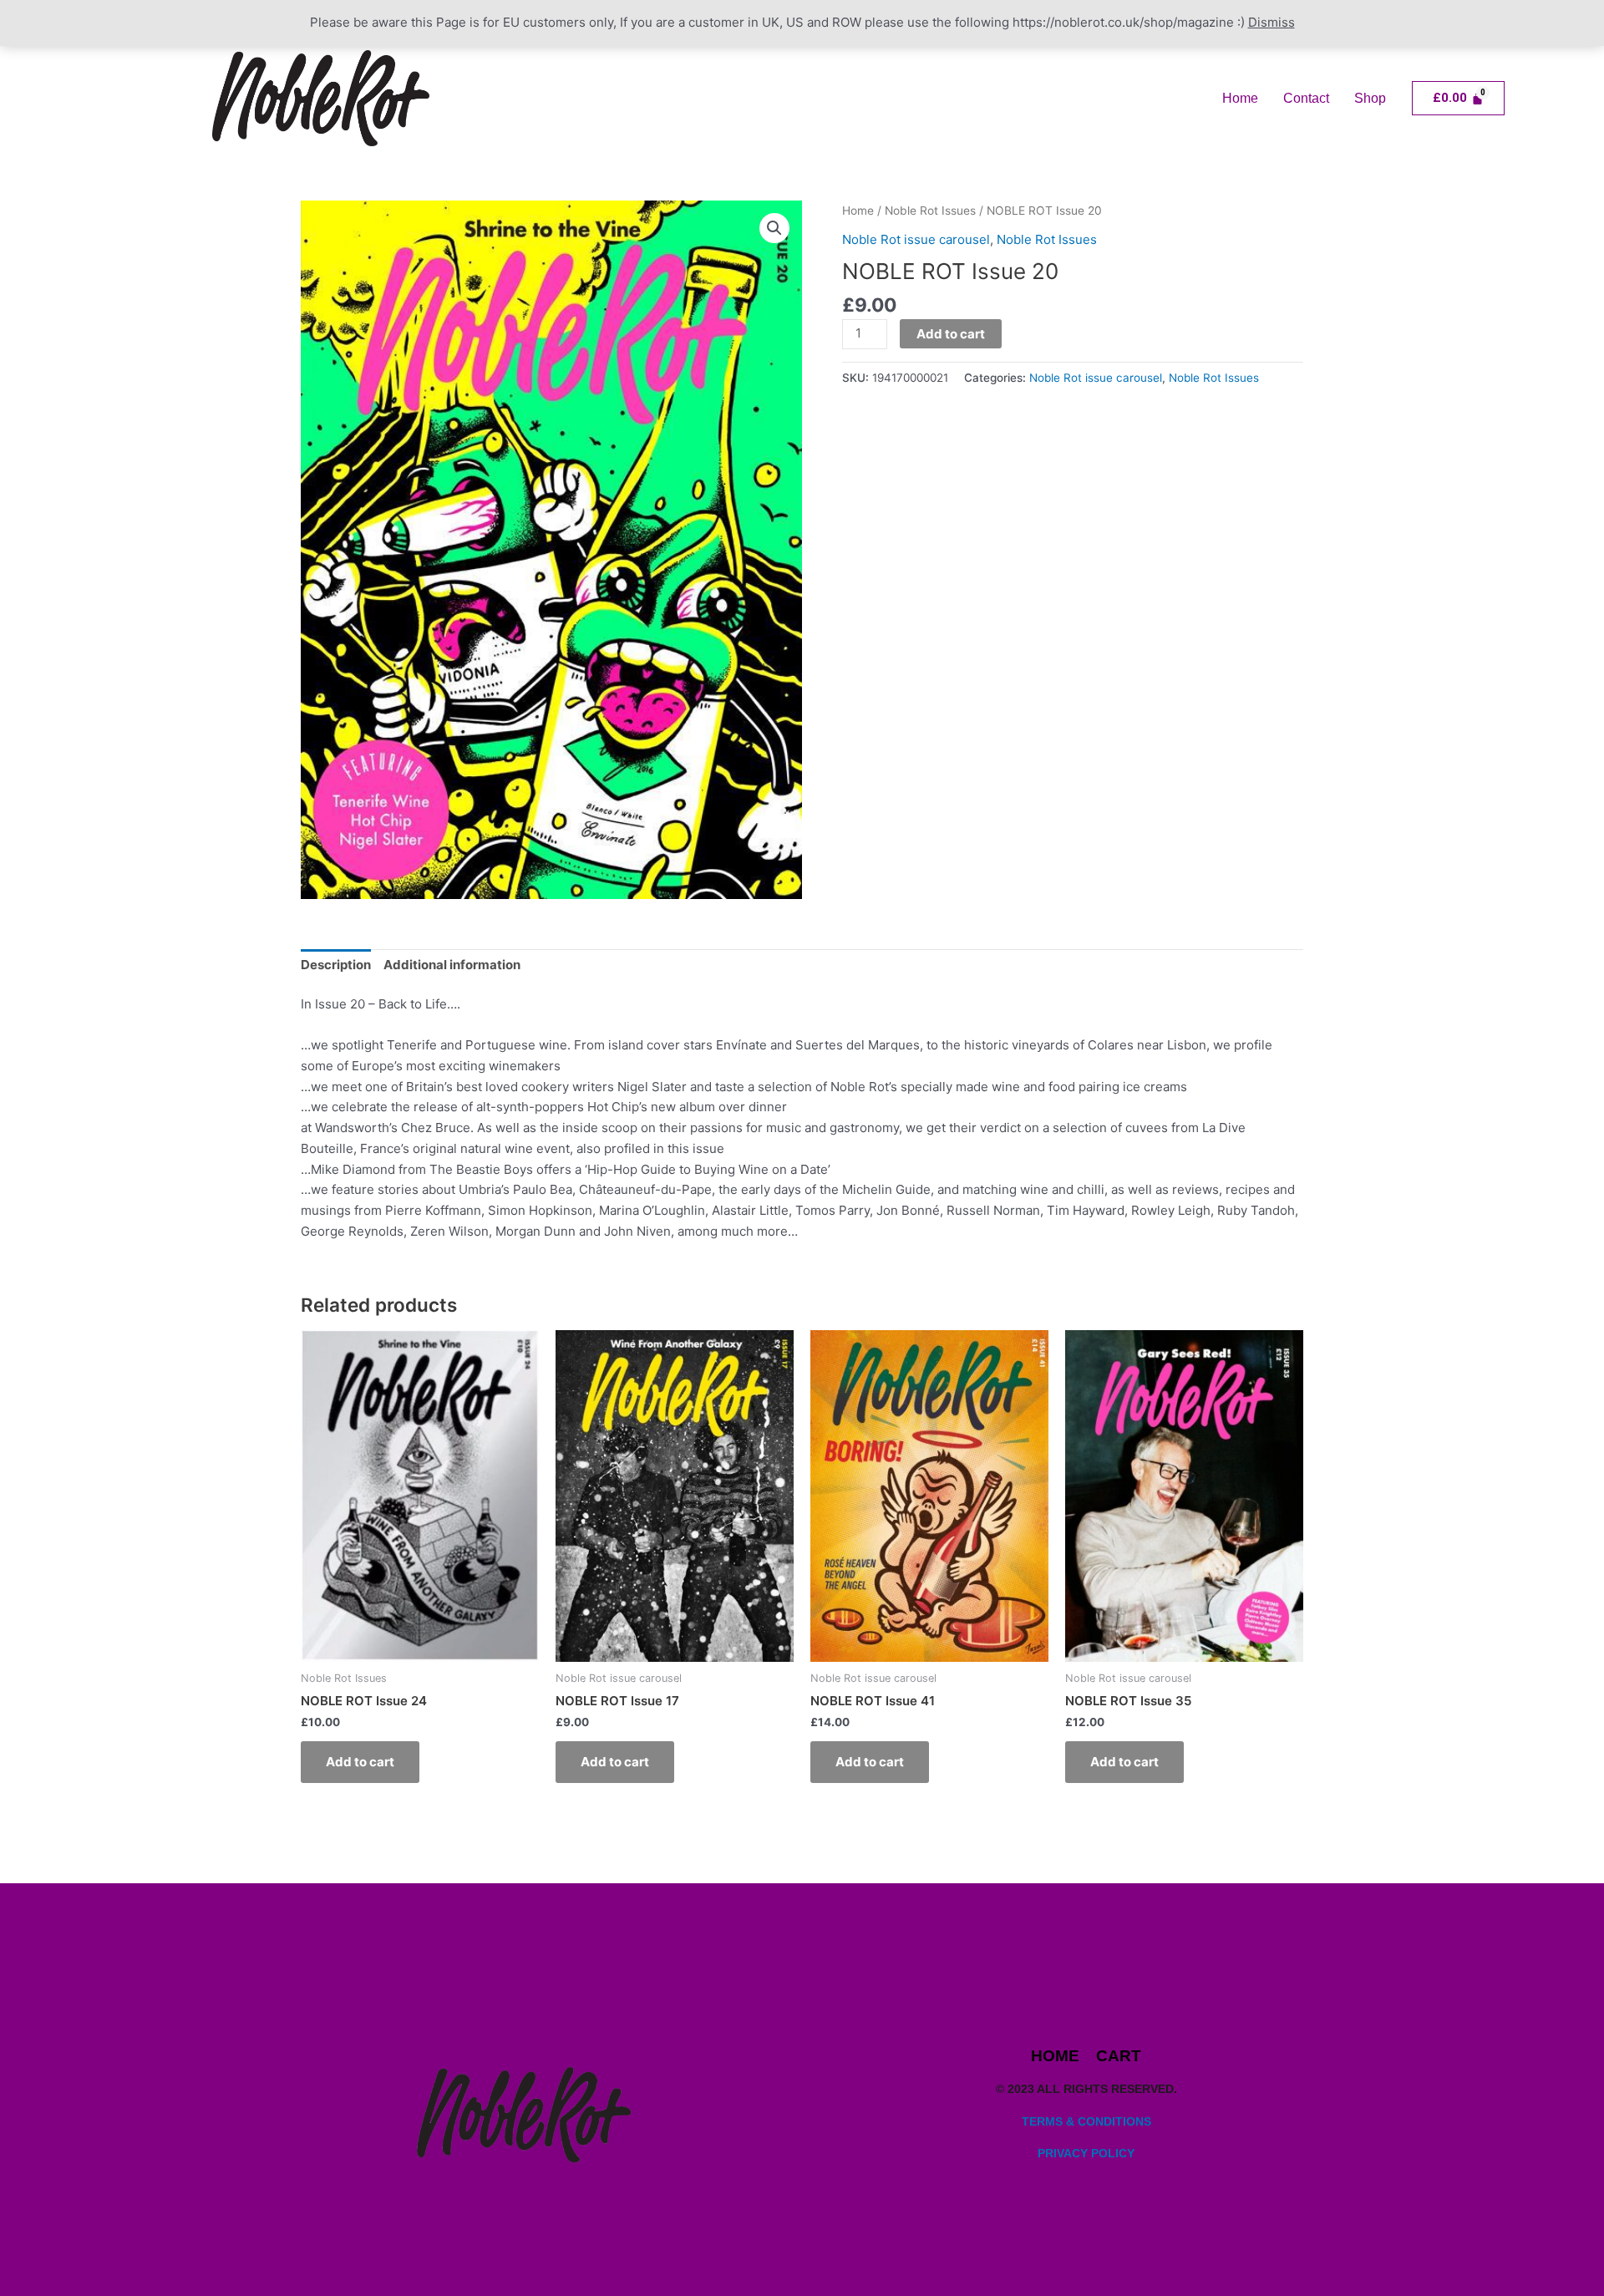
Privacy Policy (1086, 2153)
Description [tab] (336, 965)
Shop (1370, 98)
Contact (1306, 98)
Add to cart (951, 334)
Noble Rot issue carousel (916, 239)
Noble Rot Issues (930, 211)
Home (1240, 98)
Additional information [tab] (452, 965)
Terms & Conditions (1086, 2121)
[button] (774, 228)
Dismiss (1272, 22)
